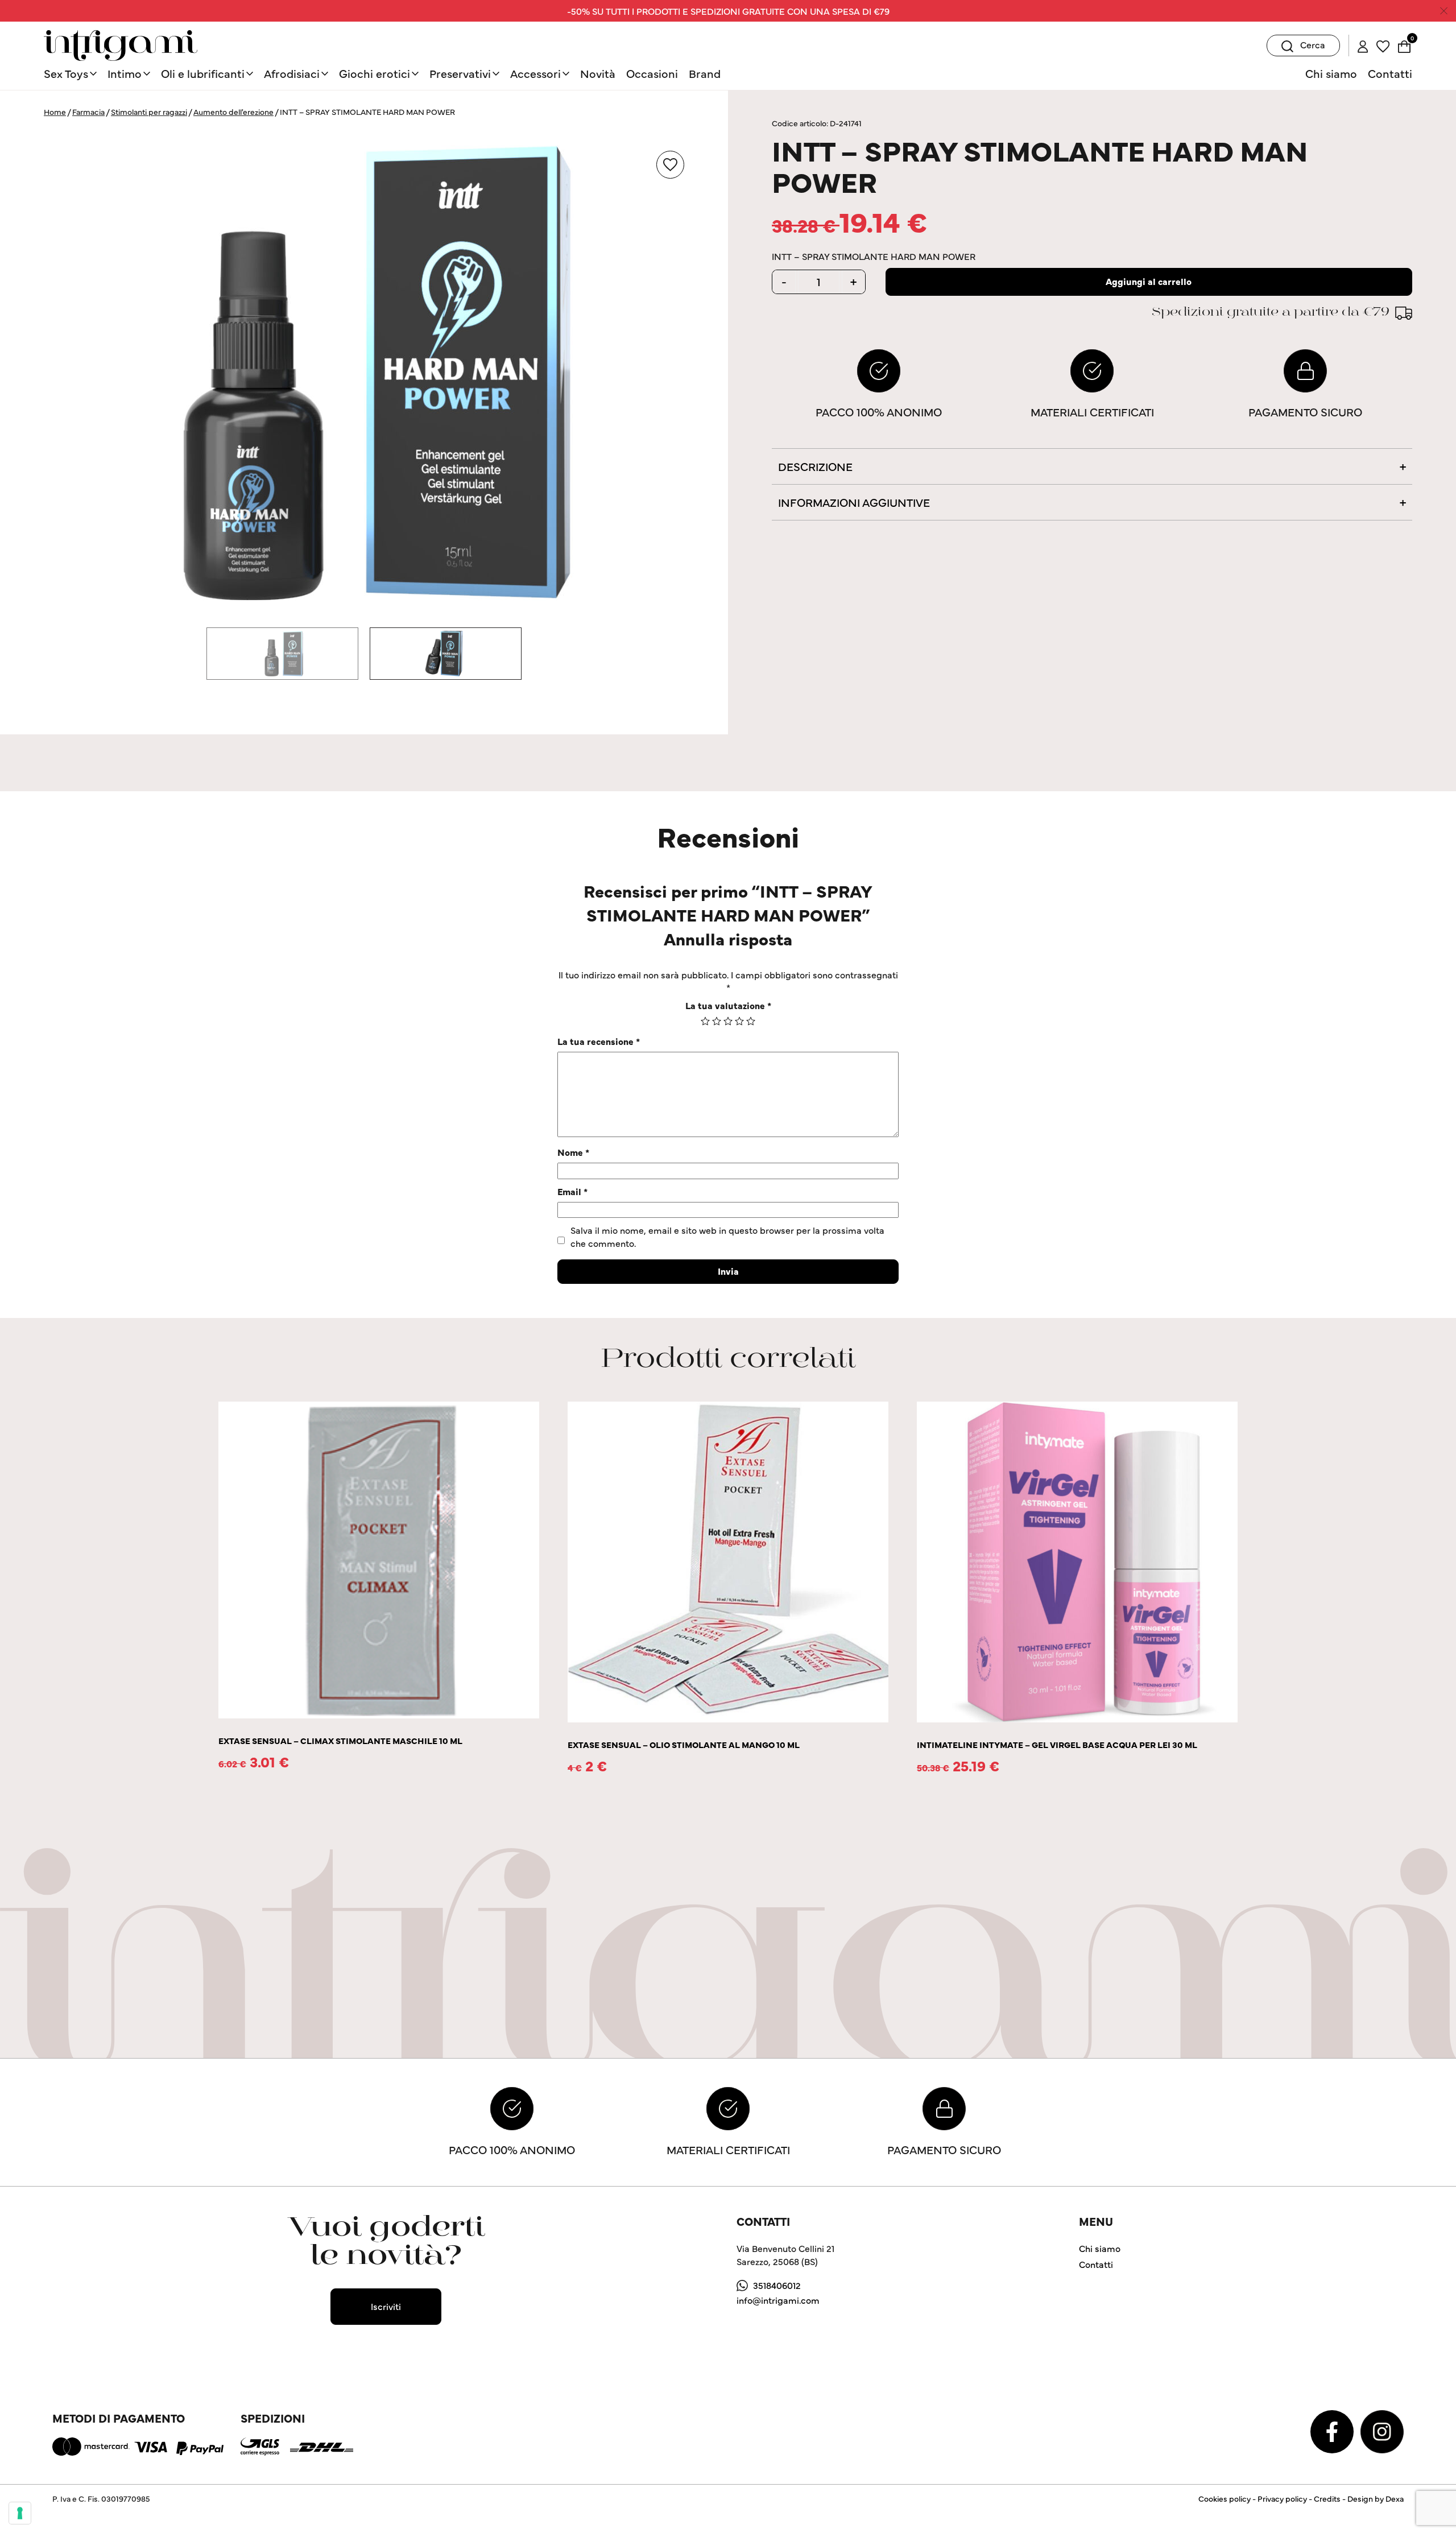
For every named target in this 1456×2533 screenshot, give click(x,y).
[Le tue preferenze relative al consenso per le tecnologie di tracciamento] (20, 2513)
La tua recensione (599, 1041)
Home (55, 111)
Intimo (125, 73)
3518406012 (777, 2285)
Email (572, 1191)
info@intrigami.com (778, 2300)
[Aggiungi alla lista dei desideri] (670, 165)
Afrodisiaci (292, 73)
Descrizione (815, 466)
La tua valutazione (728, 1005)
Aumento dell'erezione (233, 111)
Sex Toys (66, 73)
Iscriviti (386, 2306)
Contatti (1390, 73)
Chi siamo (1331, 73)
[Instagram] (1382, 2430)
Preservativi (460, 73)
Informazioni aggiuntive (854, 502)
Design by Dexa (1376, 2498)
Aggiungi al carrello (1149, 281)
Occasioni (652, 73)
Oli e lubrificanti (203, 73)
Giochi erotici (375, 73)
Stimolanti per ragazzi (149, 111)
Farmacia (88, 111)
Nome (573, 1152)
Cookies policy (1225, 2498)
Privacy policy (1282, 2498)
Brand (705, 73)
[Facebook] (1333, 2430)
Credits (1327, 2498)
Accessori (535, 73)
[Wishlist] (1383, 45)
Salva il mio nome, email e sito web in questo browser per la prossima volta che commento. (727, 1236)
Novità (598, 73)
